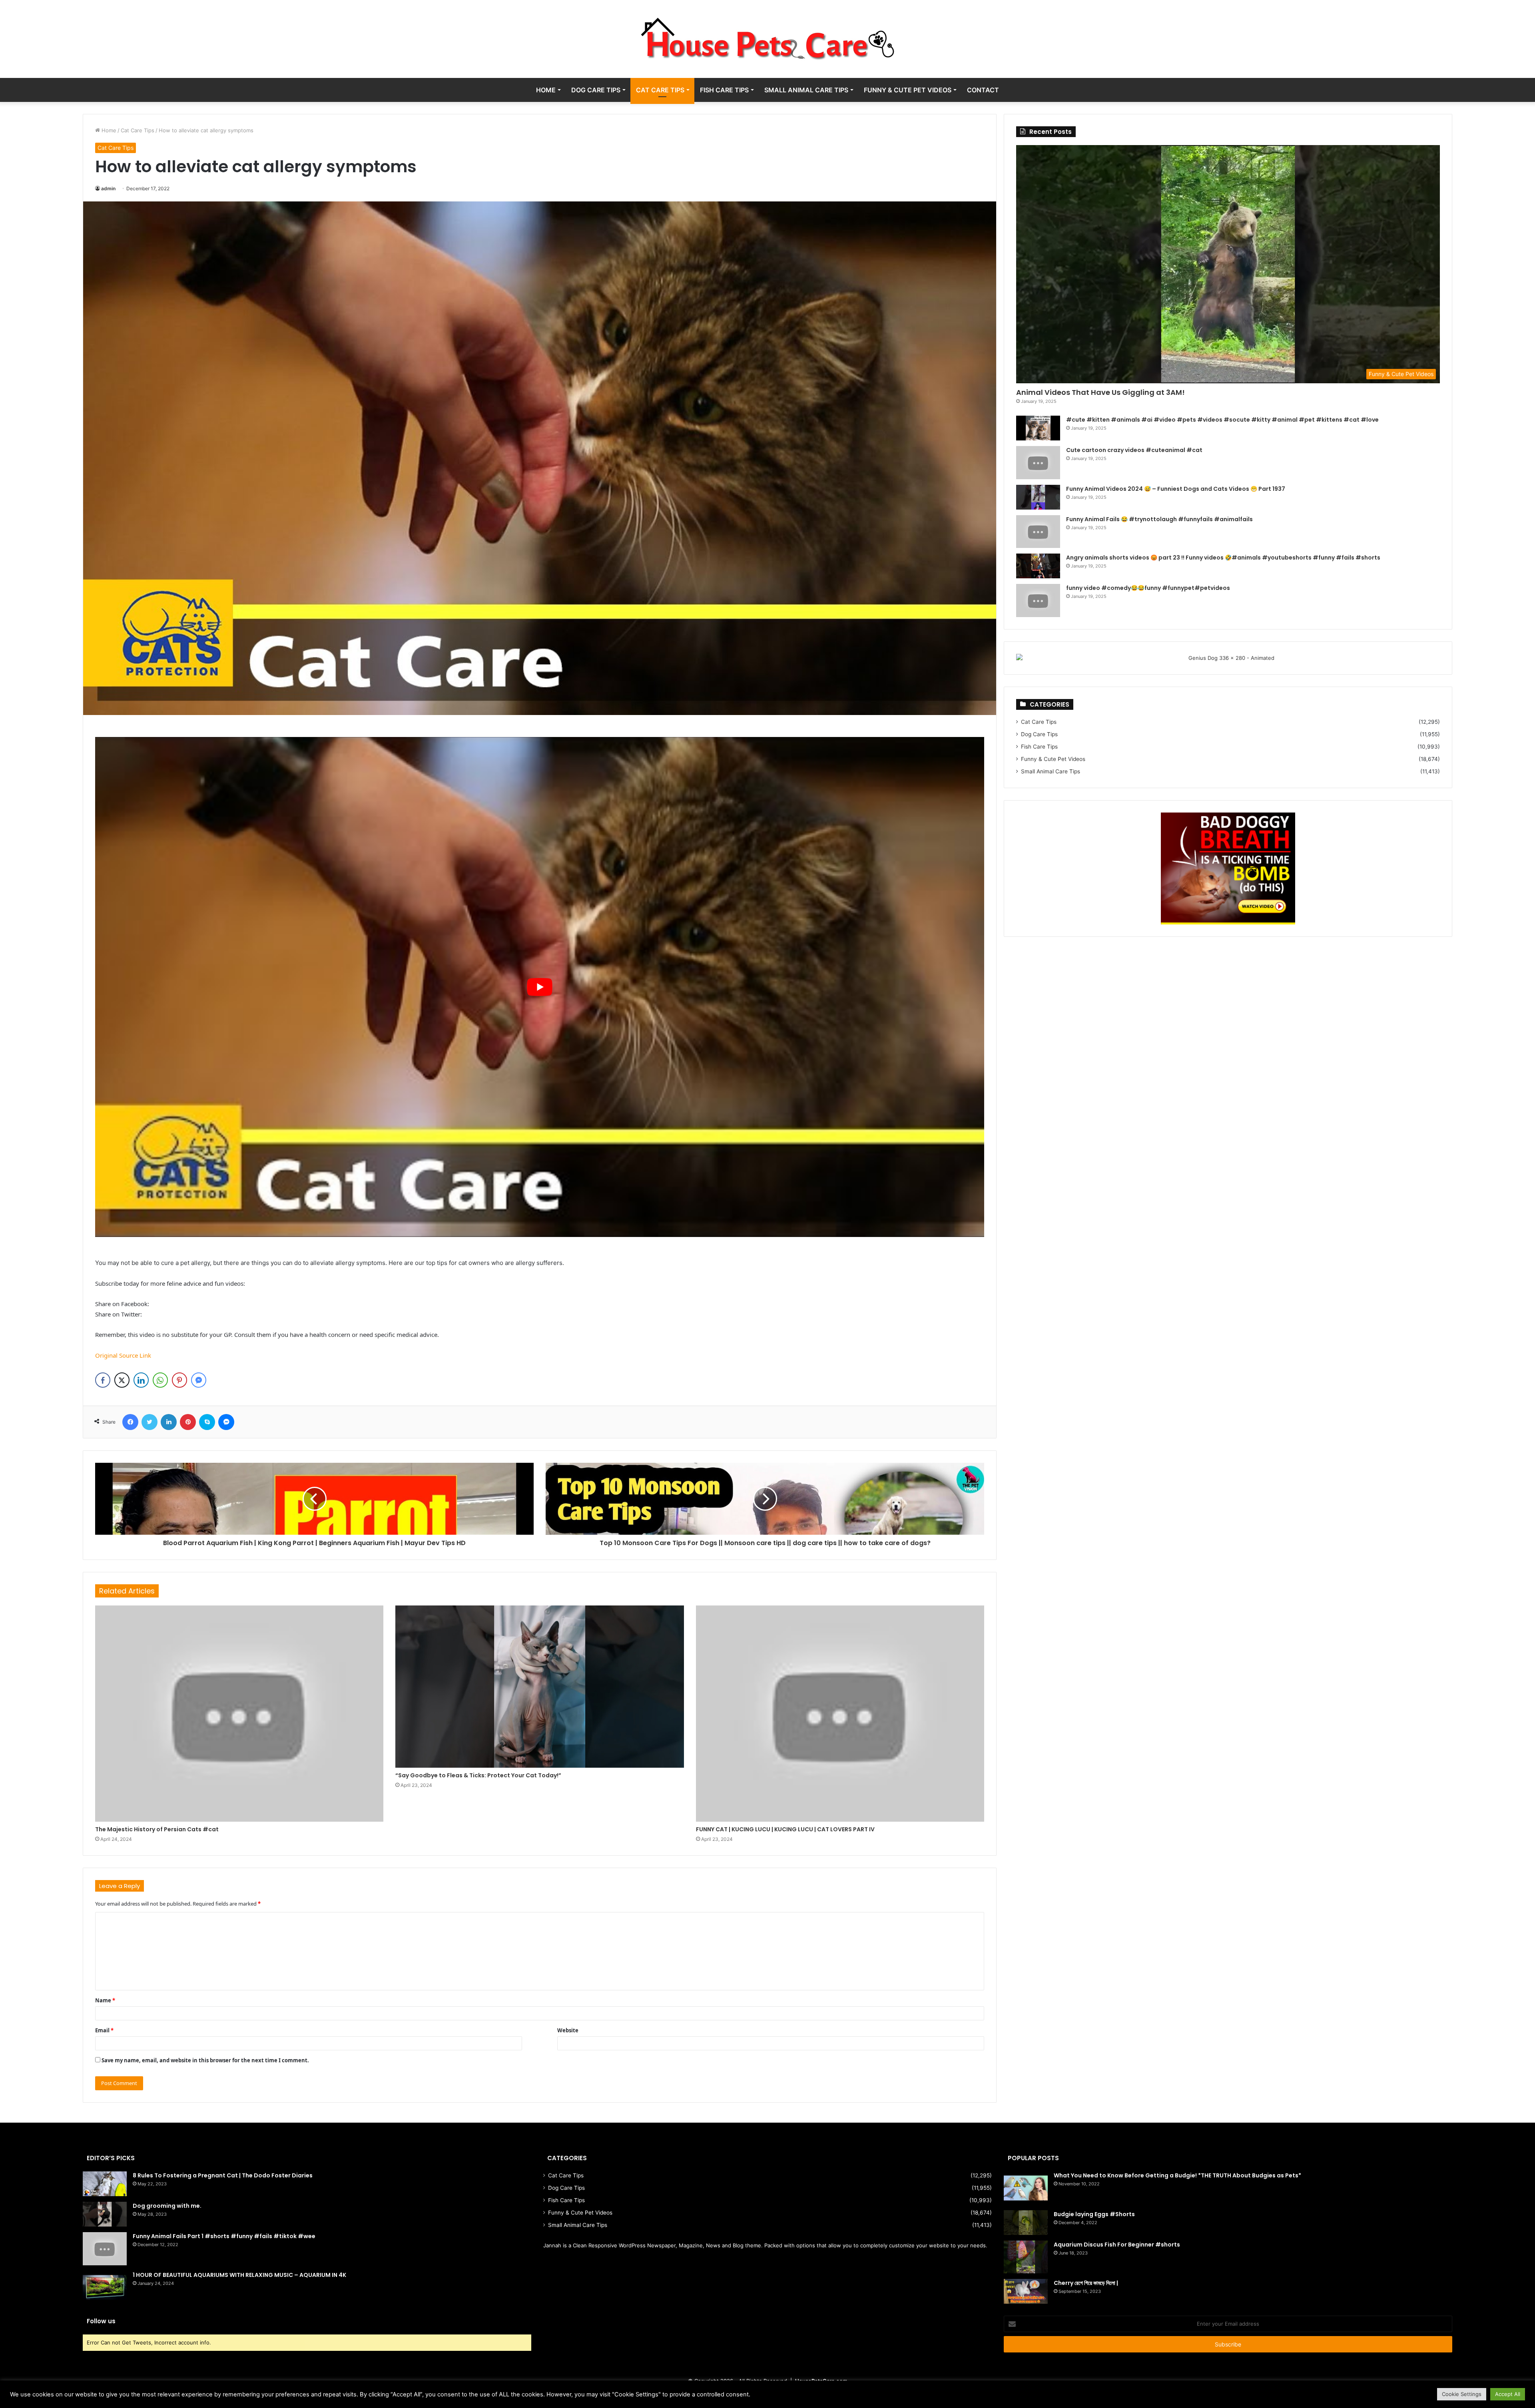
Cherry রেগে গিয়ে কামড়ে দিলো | (1086, 2283)
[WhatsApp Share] (160, 1380)
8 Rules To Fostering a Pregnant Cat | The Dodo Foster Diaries (223, 2175)
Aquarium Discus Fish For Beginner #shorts (1117, 2245)
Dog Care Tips (596, 90)
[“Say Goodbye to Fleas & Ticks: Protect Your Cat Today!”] (539, 1687)
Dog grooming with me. (167, 2206)
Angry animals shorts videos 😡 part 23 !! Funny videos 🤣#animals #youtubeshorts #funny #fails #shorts (1223, 558)
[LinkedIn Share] (141, 1380)
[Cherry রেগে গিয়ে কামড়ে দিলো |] (1026, 2291)
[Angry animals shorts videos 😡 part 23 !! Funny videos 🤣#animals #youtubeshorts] (1038, 566)
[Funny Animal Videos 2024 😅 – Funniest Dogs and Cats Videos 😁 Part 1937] (1038, 497)
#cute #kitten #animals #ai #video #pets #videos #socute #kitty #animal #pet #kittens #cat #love (1222, 420)
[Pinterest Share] (179, 1380)
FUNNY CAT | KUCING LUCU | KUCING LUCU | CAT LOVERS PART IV (785, 1829)
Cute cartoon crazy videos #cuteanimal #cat (1134, 450)
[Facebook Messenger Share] (199, 1380)
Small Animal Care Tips (806, 90)
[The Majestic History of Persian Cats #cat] (239, 1714)
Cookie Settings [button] (1462, 2394)
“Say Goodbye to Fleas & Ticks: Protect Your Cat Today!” (478, 1775)
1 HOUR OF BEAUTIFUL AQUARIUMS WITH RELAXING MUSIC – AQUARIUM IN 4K (239, 2275)
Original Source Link (123, 1355)
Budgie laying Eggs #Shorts (1094, 2214)
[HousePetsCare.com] (767, 39)
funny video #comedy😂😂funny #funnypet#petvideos (1148, 588)
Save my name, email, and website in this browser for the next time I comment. (205, 2060)
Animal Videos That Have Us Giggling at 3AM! (1100, 392)
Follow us (101, 2321)
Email (104, 2030)
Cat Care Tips (660, 90)
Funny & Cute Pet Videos (908, 90)
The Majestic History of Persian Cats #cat (157, 1829)
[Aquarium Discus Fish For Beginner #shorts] (1026, 2257)
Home (546, 90)
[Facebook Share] (103, 1380)
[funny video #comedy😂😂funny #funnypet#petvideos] (1038, 601)
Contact (983, 90)
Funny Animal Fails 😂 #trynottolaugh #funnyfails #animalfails (1159, 519)
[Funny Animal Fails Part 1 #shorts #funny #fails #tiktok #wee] (105, 2249)
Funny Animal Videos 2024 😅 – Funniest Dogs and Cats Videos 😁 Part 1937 (1176, 489)
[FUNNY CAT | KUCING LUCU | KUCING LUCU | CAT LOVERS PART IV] (840, 1714)
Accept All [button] (1508, 2394)
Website (568, 2030)
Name (105, 2000)
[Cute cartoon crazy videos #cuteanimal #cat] (1038, 463)
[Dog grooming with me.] (105, 2214)
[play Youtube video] (540, 987)
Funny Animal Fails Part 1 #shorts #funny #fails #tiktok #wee (224, 2236)
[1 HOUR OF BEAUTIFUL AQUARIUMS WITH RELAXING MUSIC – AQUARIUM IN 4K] (105, 2288)
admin (108, 188)
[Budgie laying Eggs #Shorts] (1026, 2223)
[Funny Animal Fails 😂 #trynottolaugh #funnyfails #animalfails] (1038, 532)
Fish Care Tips (724, 90)
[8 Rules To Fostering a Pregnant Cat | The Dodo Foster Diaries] (105, 2184)
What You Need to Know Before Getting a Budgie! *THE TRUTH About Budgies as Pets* (1177, 2175)
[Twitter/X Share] (122, 1380)
